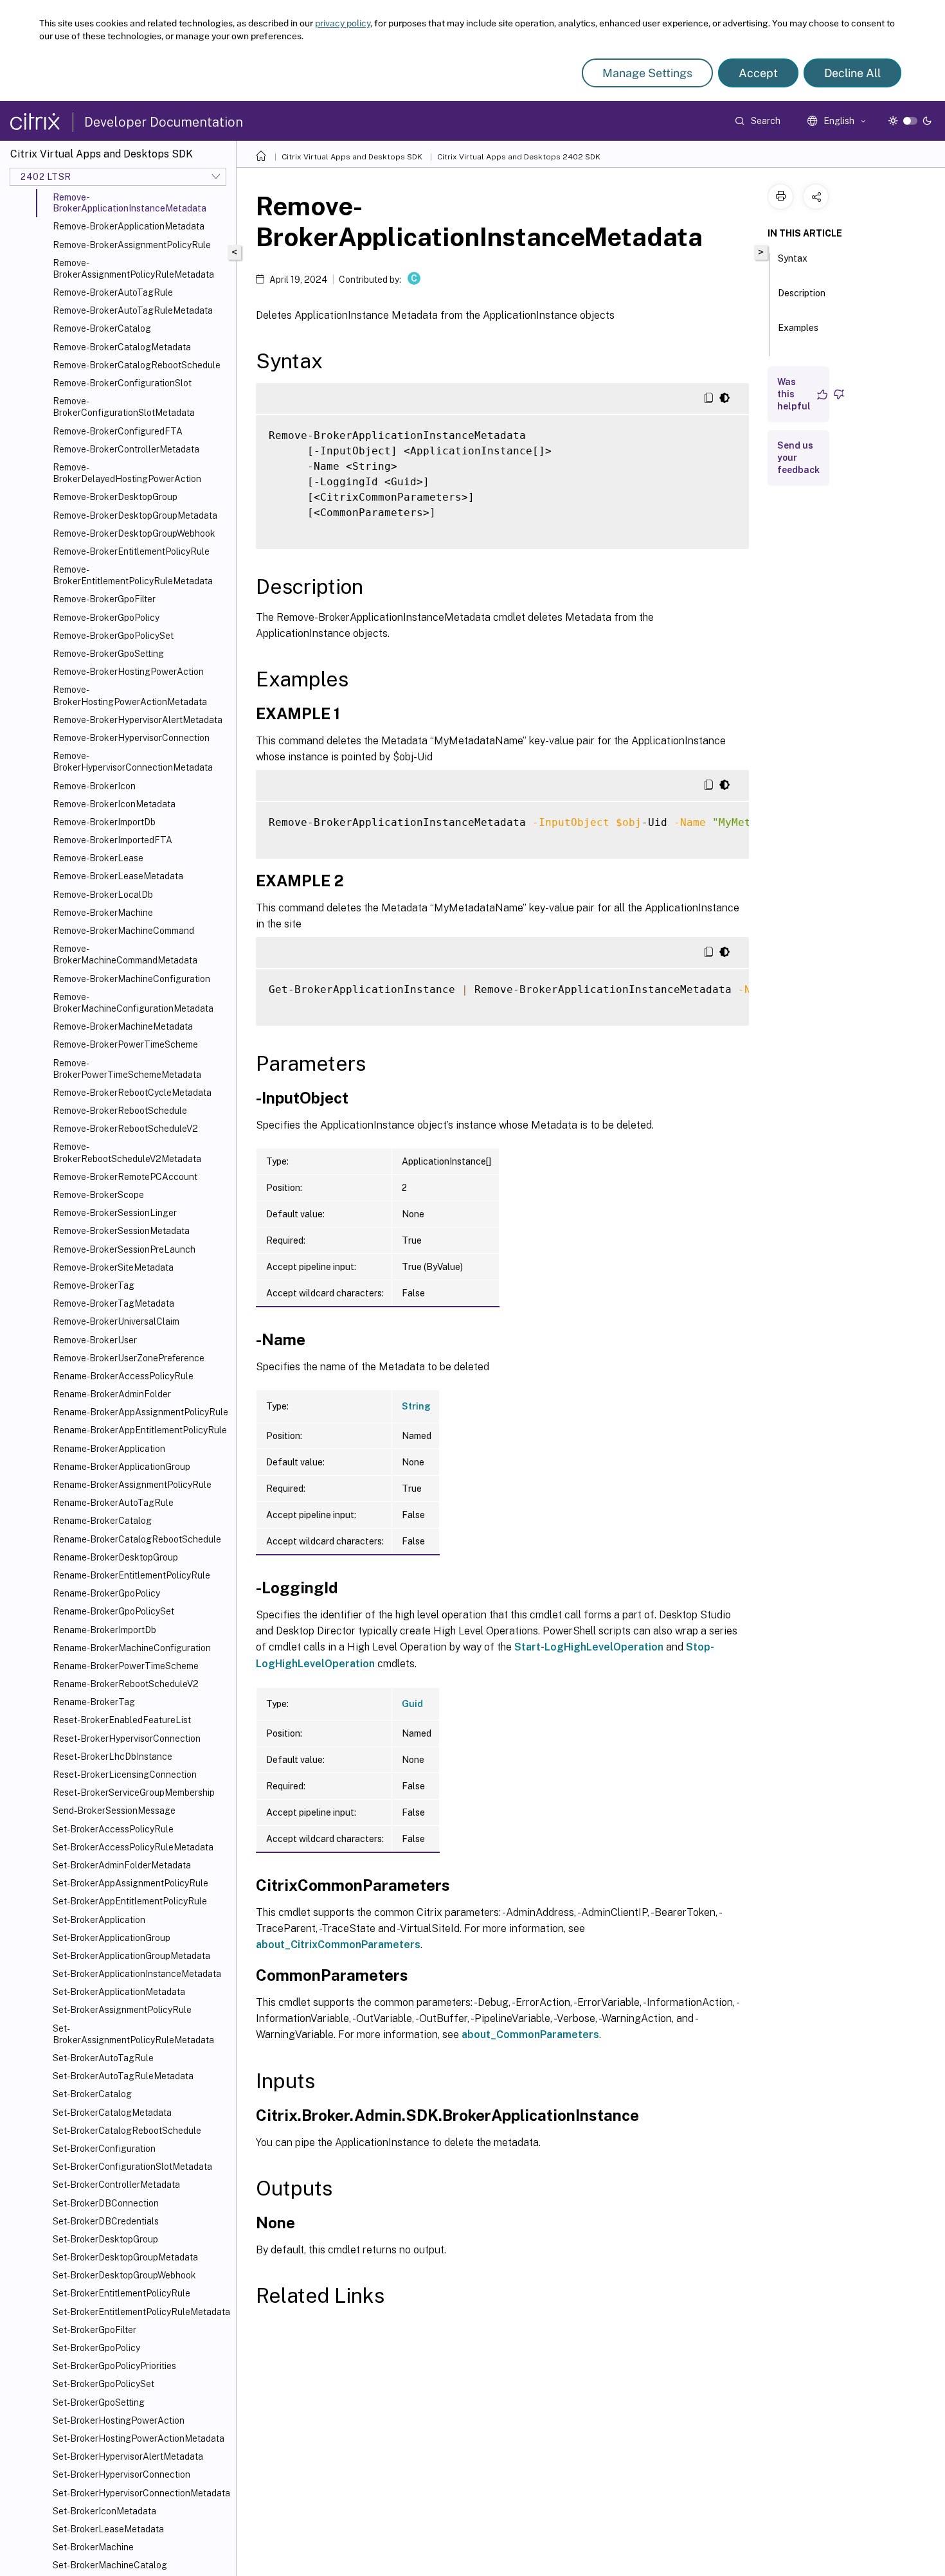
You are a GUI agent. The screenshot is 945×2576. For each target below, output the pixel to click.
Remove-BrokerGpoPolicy (106, 618)
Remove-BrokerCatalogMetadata (122, 347)
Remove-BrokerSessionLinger (115, 1213)
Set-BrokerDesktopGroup (105, 2239)
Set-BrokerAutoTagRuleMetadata (123, 2076)
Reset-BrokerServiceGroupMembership (134, 1793)
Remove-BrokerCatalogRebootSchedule (137, 365)
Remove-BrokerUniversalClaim (116, 1321)
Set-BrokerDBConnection (106, 2203)
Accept (758, 73)
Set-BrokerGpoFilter (94, 2330)
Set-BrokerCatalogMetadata (112, 2113)
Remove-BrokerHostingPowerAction (128, 672)
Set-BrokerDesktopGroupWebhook (124, 2275)
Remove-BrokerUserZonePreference (129, 1358)
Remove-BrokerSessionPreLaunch (124, 1249)
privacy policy (343, 23)
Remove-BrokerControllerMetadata (126, 449)
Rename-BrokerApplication (109, 1449)
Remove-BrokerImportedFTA (113, 840)
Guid (412, 1704)
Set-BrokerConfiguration (104, 2149)
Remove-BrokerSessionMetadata (121, 1231)
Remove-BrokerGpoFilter (104, 599)
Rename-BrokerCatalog (102, 1521)
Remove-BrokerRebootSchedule (120, 1111)
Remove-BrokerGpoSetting (108, 654)
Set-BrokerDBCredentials (106, 2221)
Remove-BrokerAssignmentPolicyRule (132, 245)
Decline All (852, 73)
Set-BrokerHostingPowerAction (119, 2420)
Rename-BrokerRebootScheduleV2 (126, 1684)
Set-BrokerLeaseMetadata (108, 2529)
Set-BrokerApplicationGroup (112, 1938)
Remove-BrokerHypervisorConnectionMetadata (133, 762)
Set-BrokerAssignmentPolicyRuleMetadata (133, 2034)
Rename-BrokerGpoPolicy (106, 1593)
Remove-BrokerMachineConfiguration (131, 979)
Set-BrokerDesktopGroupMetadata (125, 2257)
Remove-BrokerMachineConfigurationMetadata (133, 1003)
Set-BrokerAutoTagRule (103, 2058)
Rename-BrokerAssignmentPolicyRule (132, 1485)
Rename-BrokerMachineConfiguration (132, 1648)
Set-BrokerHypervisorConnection (122, 2474)
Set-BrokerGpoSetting (99, 2402)
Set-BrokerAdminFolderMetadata (122, 1865)
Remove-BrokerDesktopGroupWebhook (134, 533)
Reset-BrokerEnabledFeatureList (122, 1720)
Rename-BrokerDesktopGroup (115, 1557)
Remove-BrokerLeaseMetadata (118, 876)
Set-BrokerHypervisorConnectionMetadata (141, 2493)
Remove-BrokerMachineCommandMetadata (125, 954)
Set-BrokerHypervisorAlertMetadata (128, 2456)
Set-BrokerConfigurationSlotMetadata (132, 2167)
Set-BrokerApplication (99, 1920)
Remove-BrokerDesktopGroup (115, 497)
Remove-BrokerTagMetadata (113, 1303)
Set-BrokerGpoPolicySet (104, 2384)
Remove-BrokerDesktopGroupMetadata (135, 515)
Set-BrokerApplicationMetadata (119, 1992)
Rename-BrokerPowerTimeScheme (126, 1666)
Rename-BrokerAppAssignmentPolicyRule (140, 1412)
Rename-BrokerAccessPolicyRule (123, 1376)
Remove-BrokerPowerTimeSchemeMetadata (127, 1069)
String (416, 1406)
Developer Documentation (164, 122)
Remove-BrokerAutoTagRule (113, 292)
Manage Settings (647, 73)
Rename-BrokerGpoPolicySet (113, 1611)
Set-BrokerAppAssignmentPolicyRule (130, 1883)
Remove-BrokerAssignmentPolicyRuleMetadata (133, 269)
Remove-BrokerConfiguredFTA (118, 431)
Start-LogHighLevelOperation (589, 1647)
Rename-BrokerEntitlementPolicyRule (131, 1575)
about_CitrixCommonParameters (338, 1945)
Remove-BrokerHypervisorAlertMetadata (138, 720)
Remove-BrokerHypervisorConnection (131, 738)
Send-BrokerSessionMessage (114, 1811)
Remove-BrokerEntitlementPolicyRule (131, 551)
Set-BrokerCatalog (92, 2094)
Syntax (793, 258)
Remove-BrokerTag (94, 1285)
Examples (798, 328)
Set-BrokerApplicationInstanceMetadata (137, 1974)
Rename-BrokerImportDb (104, 1630)
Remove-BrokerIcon (94, 786)
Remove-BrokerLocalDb (103, 895)
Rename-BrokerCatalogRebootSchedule (137, 1539)
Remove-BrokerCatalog (102, 328)
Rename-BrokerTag (94, 1702)
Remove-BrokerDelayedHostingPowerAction (127, 473)
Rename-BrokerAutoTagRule (113, 1503)
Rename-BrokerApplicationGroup (122, 1467)
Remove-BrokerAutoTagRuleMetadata (133, 310)
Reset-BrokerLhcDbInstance (113, 1757)
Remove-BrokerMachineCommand (123, 931)
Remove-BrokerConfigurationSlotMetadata (124, 407)
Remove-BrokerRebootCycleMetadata (132, 1093)
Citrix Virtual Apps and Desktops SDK (352, 157)
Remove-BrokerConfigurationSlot (122, 383)
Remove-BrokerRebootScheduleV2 (125, 1129)
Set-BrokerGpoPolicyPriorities (114, 2366)
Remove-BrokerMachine (103, 913)
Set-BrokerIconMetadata (104, 2511)
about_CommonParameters (530, 2035)
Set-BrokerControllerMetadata (116, 2185)
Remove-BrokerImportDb (104, 822)
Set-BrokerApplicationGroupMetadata (131, 1956)
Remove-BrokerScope (98, 1195)
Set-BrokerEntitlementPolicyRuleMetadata (141, 2312)
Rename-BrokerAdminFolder (112, 1394)
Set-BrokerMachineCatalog (110, 2565)
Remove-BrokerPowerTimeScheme (125, 1044)
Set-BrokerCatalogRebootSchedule (127, 2131)
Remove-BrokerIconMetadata (114, 804)
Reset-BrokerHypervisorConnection (127, 1739)
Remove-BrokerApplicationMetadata (129, 226)
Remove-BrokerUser (95, 1340)
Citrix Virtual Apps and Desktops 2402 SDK (519, 157)
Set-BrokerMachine (93, 2547)
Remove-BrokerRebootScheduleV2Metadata (127, 1152)
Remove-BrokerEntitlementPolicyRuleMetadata (133, 575)
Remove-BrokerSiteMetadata (113, 1267)
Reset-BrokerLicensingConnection (125, 1775)
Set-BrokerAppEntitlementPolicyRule (130, 1901)
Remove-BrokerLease (98, 858)
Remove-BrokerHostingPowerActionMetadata (130, 695)
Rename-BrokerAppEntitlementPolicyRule (140, 1430)
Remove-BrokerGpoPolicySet (113, 636)
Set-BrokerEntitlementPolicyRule (122, 2293)
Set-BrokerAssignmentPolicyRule (122, 2010)
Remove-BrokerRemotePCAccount (125, 1177)
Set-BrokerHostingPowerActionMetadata (139, 2438)
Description (802, 293)
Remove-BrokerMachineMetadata (123, 1026)
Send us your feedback (798, 458)
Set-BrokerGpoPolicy (96, 2348)
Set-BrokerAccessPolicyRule (113, 1829)
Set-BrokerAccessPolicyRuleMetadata (133, 1847)
